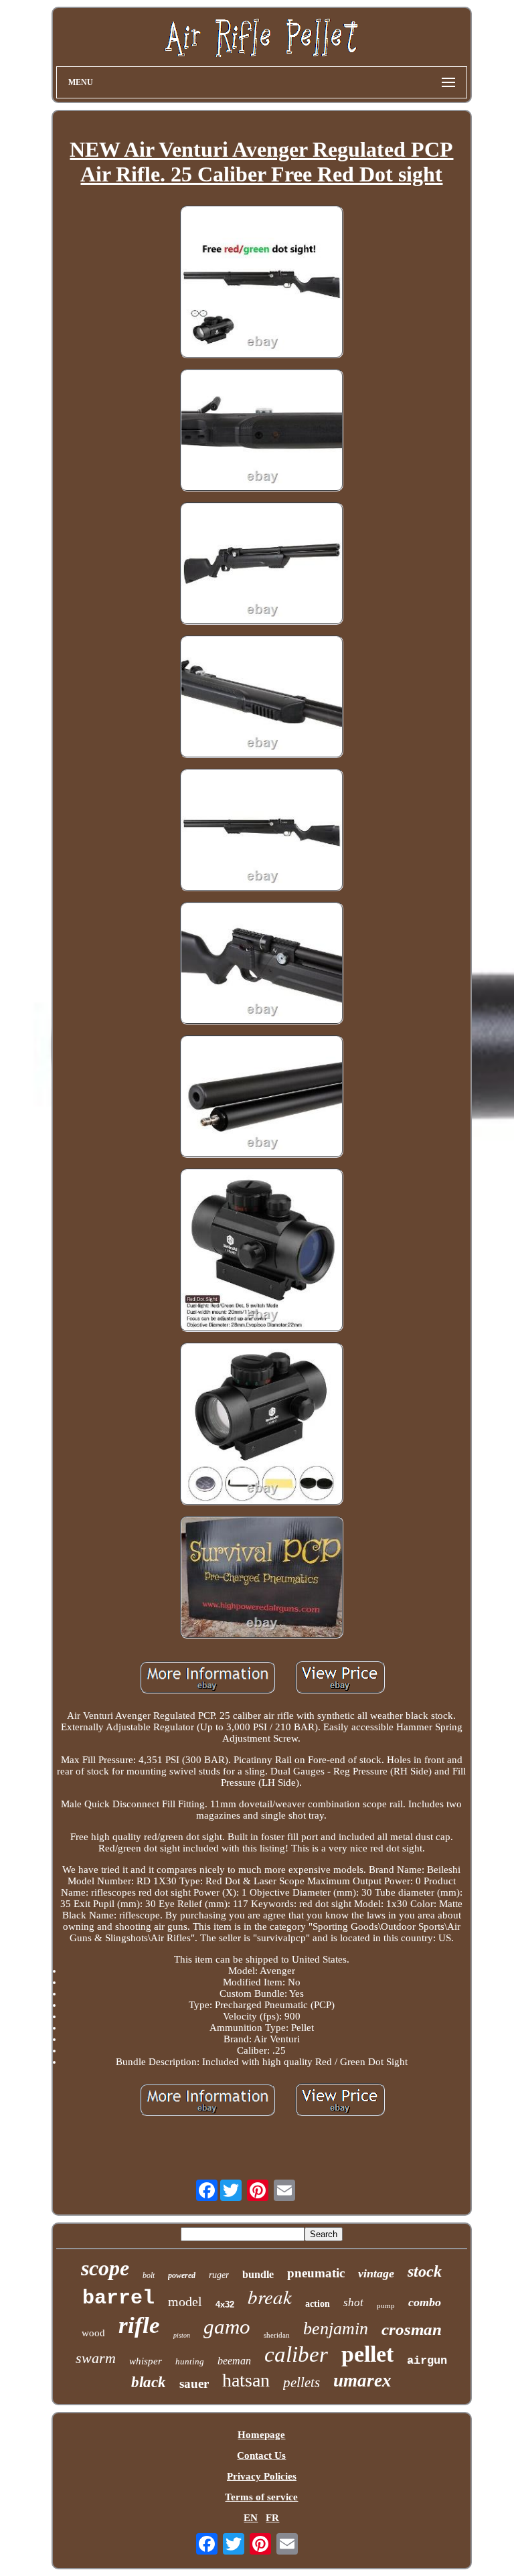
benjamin (336, 2329)
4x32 (225, 2304)
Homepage (261, 2435)
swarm (96, 2358)
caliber (296, 2354)
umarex (362, 2380)
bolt (149, 2275)
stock (425, 2271)
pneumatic (316, 2273)
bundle (258, 2274)
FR (272, 2518)
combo (425, 2302)
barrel (118, 2298)
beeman (234, 2361)
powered (182, 2275)
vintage (376, 2273)
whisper (146, 2361)
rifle (139, 2325)
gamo (227, 2327)
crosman (412, 2329)
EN (251, 2518)
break (270, 2296)
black (149, 2382)
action (318, 2304)
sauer (194, 2383)
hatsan (246, 2380)
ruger (219, 2275)
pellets (302, 2382)
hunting (190, 2361)
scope (105, 2268)
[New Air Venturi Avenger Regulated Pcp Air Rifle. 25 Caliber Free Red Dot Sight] (262, 283)
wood (93, 2333)
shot (353, 2302)
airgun (427, 2361)
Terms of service (261, 2497)
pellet (367, 2354)
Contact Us (261, 2455)
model (185, 2301)
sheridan (277, 2335)
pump (386, 2305)
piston (182, 2335)
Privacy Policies (262, 2476)
